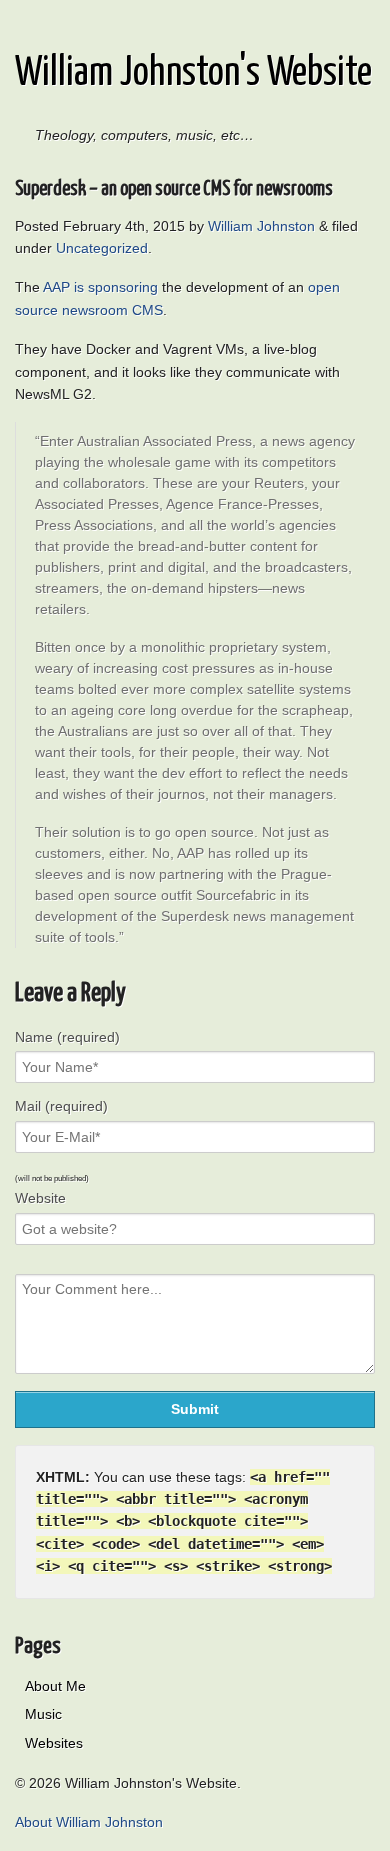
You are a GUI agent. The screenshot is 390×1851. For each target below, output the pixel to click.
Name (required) (67, 1037)
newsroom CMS (112, 310)
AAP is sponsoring (100, 287)
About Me (55, 1686)
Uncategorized (102, 248)
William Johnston (261, 226)
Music (43, 1714)
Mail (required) (61, 1106)
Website (40, 1198)
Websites (54, 1743)
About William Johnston (89, 1822)
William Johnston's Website (193, 73)
